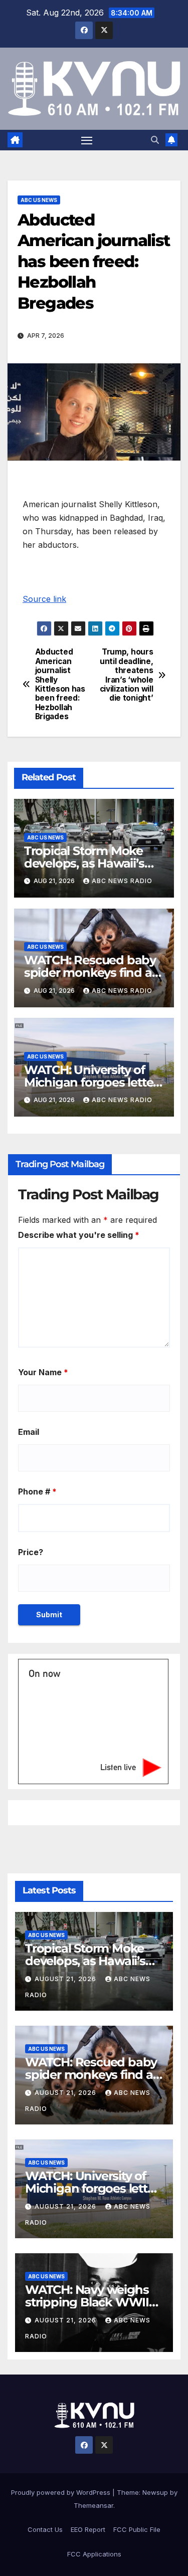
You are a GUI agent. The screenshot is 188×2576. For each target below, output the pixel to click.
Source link (44, 599)
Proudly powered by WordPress (62, 2492)
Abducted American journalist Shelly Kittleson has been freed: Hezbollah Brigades (60, 684)
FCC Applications (94, 2554)
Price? (31, 1552)
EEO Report (88, 2529)
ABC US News (39, 200)
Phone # (37, 1491)
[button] (155, 140)
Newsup (155, 2492)
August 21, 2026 (66, 1979)
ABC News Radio (122, 881)
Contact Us (45, 2529)
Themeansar (93, 2505)
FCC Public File (137, 2529)
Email (29, 1432)
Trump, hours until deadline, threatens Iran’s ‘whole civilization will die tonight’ (127, 675)
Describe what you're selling (79, 1235)
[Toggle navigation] (87, 140)
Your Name (43, 1372)
